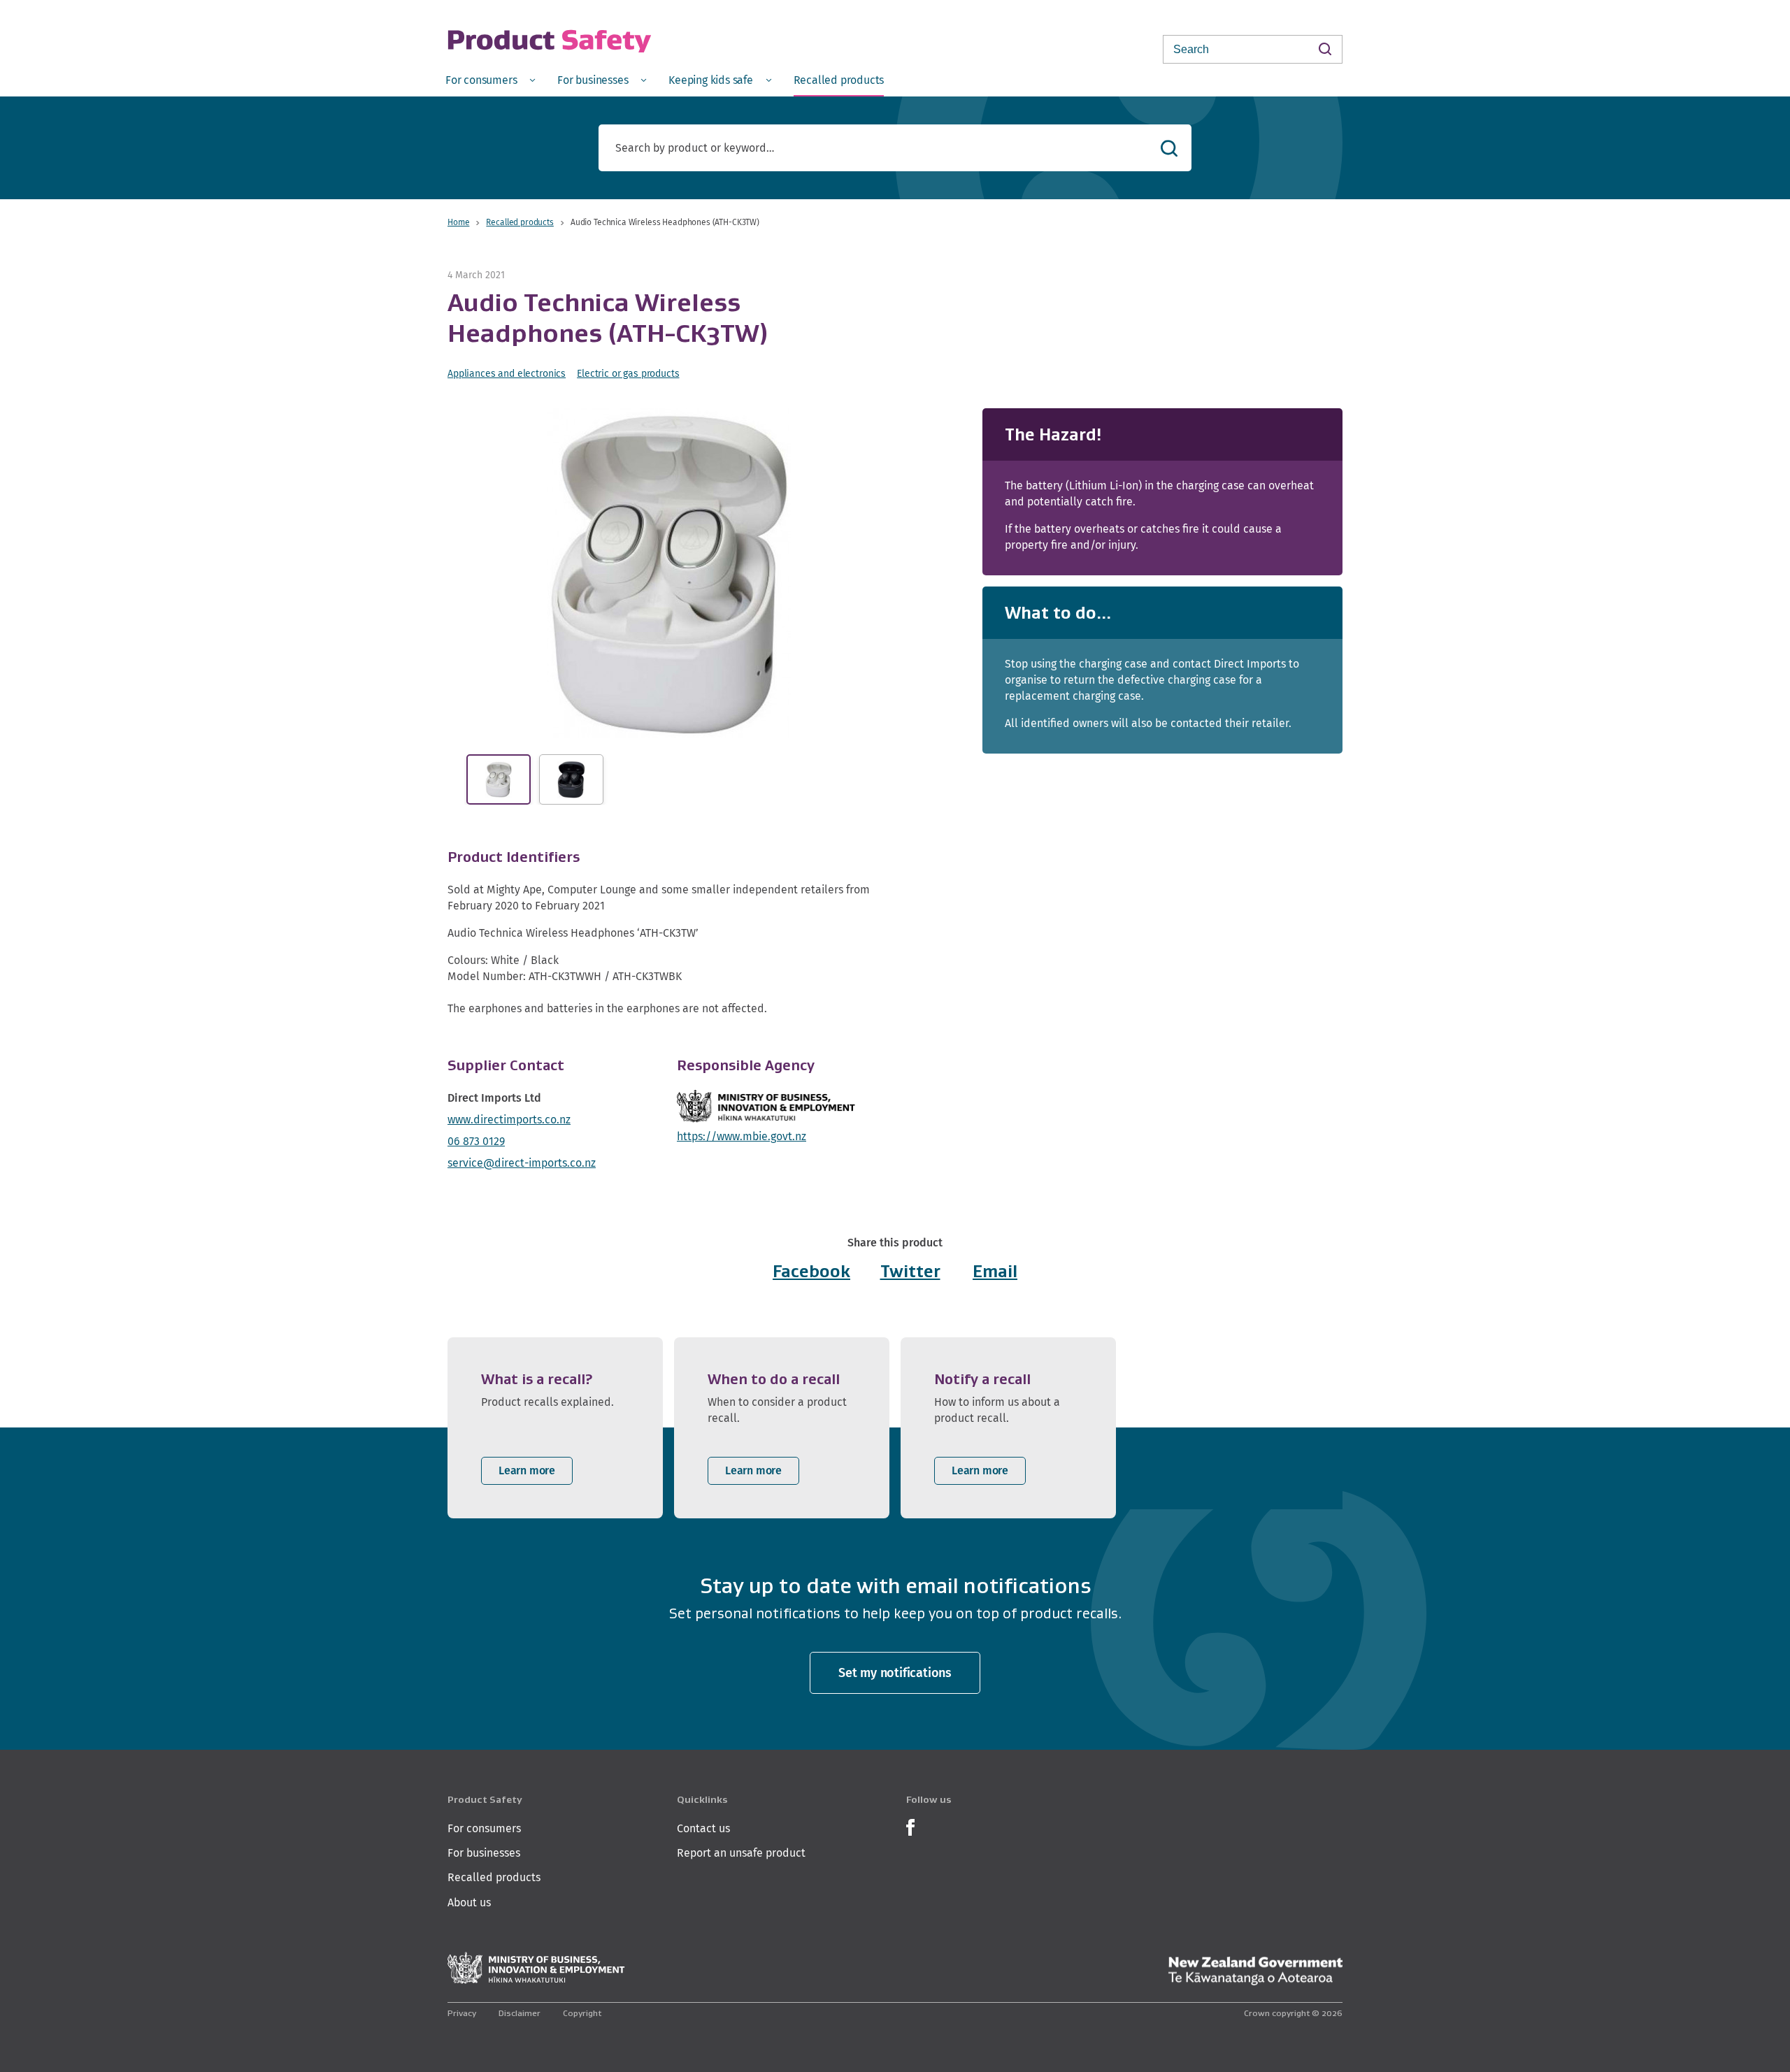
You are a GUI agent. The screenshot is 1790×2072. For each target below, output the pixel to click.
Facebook (811, 1271)
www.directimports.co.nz (509, 1120)
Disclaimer (520, 2013)
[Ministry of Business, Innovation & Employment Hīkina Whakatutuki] (536, 1968)
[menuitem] (490, 79)
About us (469, 1902)
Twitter (910, 1271)
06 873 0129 (476, 1141)
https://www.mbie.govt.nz (742, 1136)
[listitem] (555, 1428)
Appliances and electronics (507, 373)
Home (458, 222)
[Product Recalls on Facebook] (910, 1826)
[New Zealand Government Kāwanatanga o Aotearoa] (1255, 1971)
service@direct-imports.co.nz (522, 1163)
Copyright (582, 2013)
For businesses (484, 1853)
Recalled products (520, 222)
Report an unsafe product (741, 1853)
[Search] (1325, 49)
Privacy (462, 2013)
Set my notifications (895, 1672)
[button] (669, 573)
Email (995, 1271)
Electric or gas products (628, 373)
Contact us (703, 1828)
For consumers (484, 1828)
